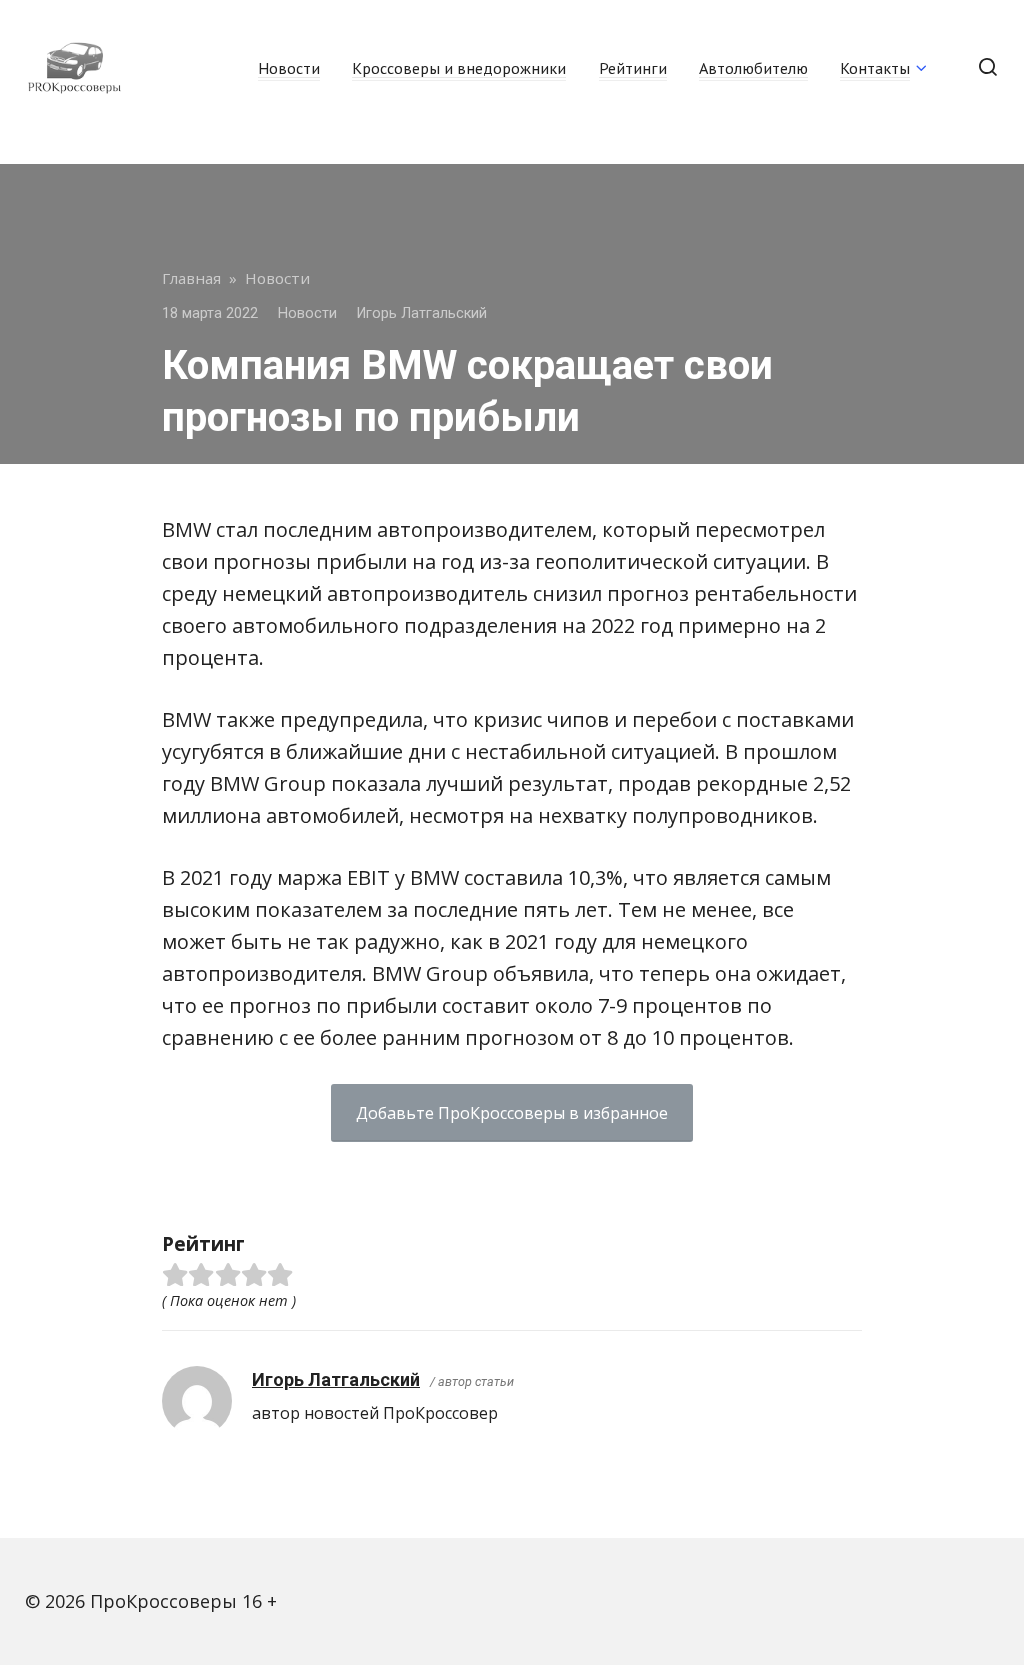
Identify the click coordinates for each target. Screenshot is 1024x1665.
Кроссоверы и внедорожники (459, 68)
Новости (289, 68)
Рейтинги (633, 68)
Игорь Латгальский (336, 1379)
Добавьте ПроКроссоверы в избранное (512, 1113)
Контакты (875, 68)
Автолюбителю (753, 68)
